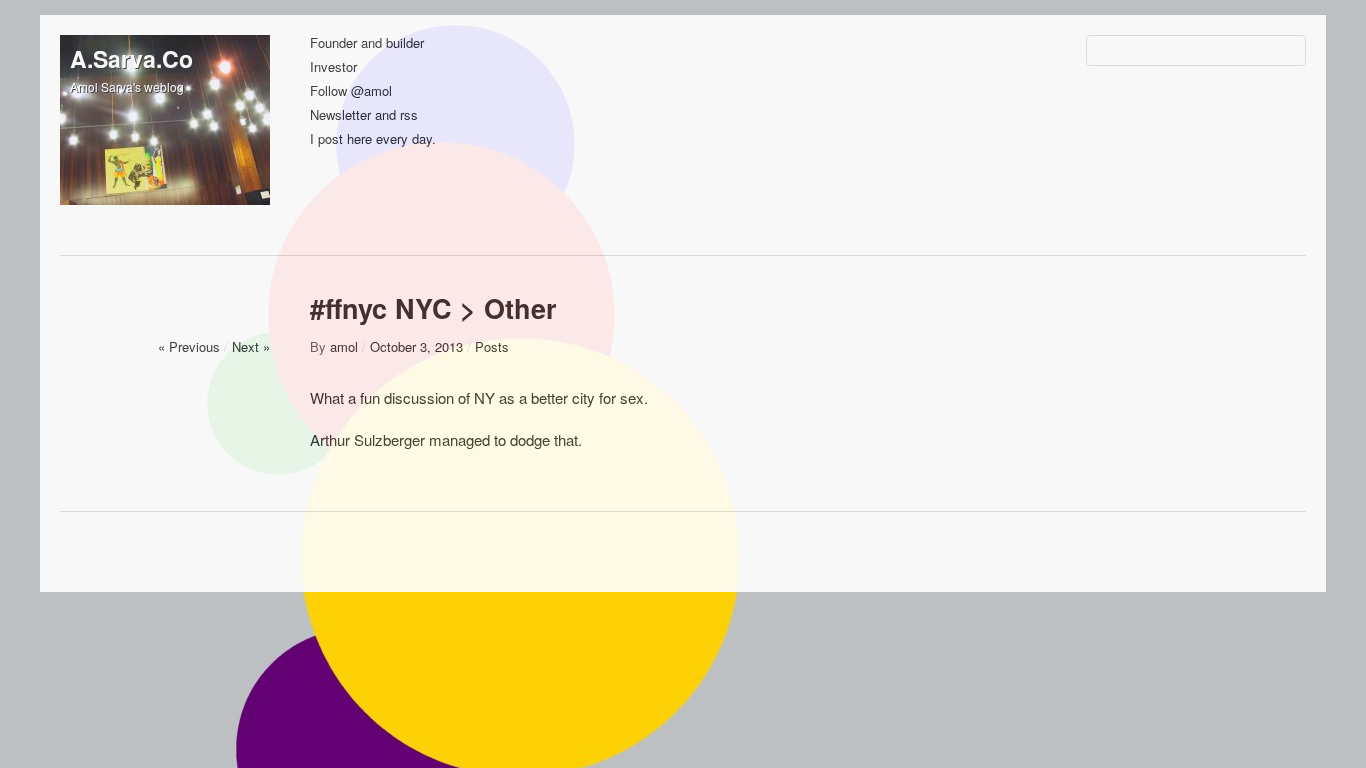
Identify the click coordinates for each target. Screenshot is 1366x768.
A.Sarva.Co (131, 58)
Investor (333, 67)
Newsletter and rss (364, 115)
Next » (251, 346)
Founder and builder (367, 43)
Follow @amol (351, 91)
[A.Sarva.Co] (165, 140)
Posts (492, 346)
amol (344, 346)
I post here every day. (373, 139)
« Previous (189, 346)
